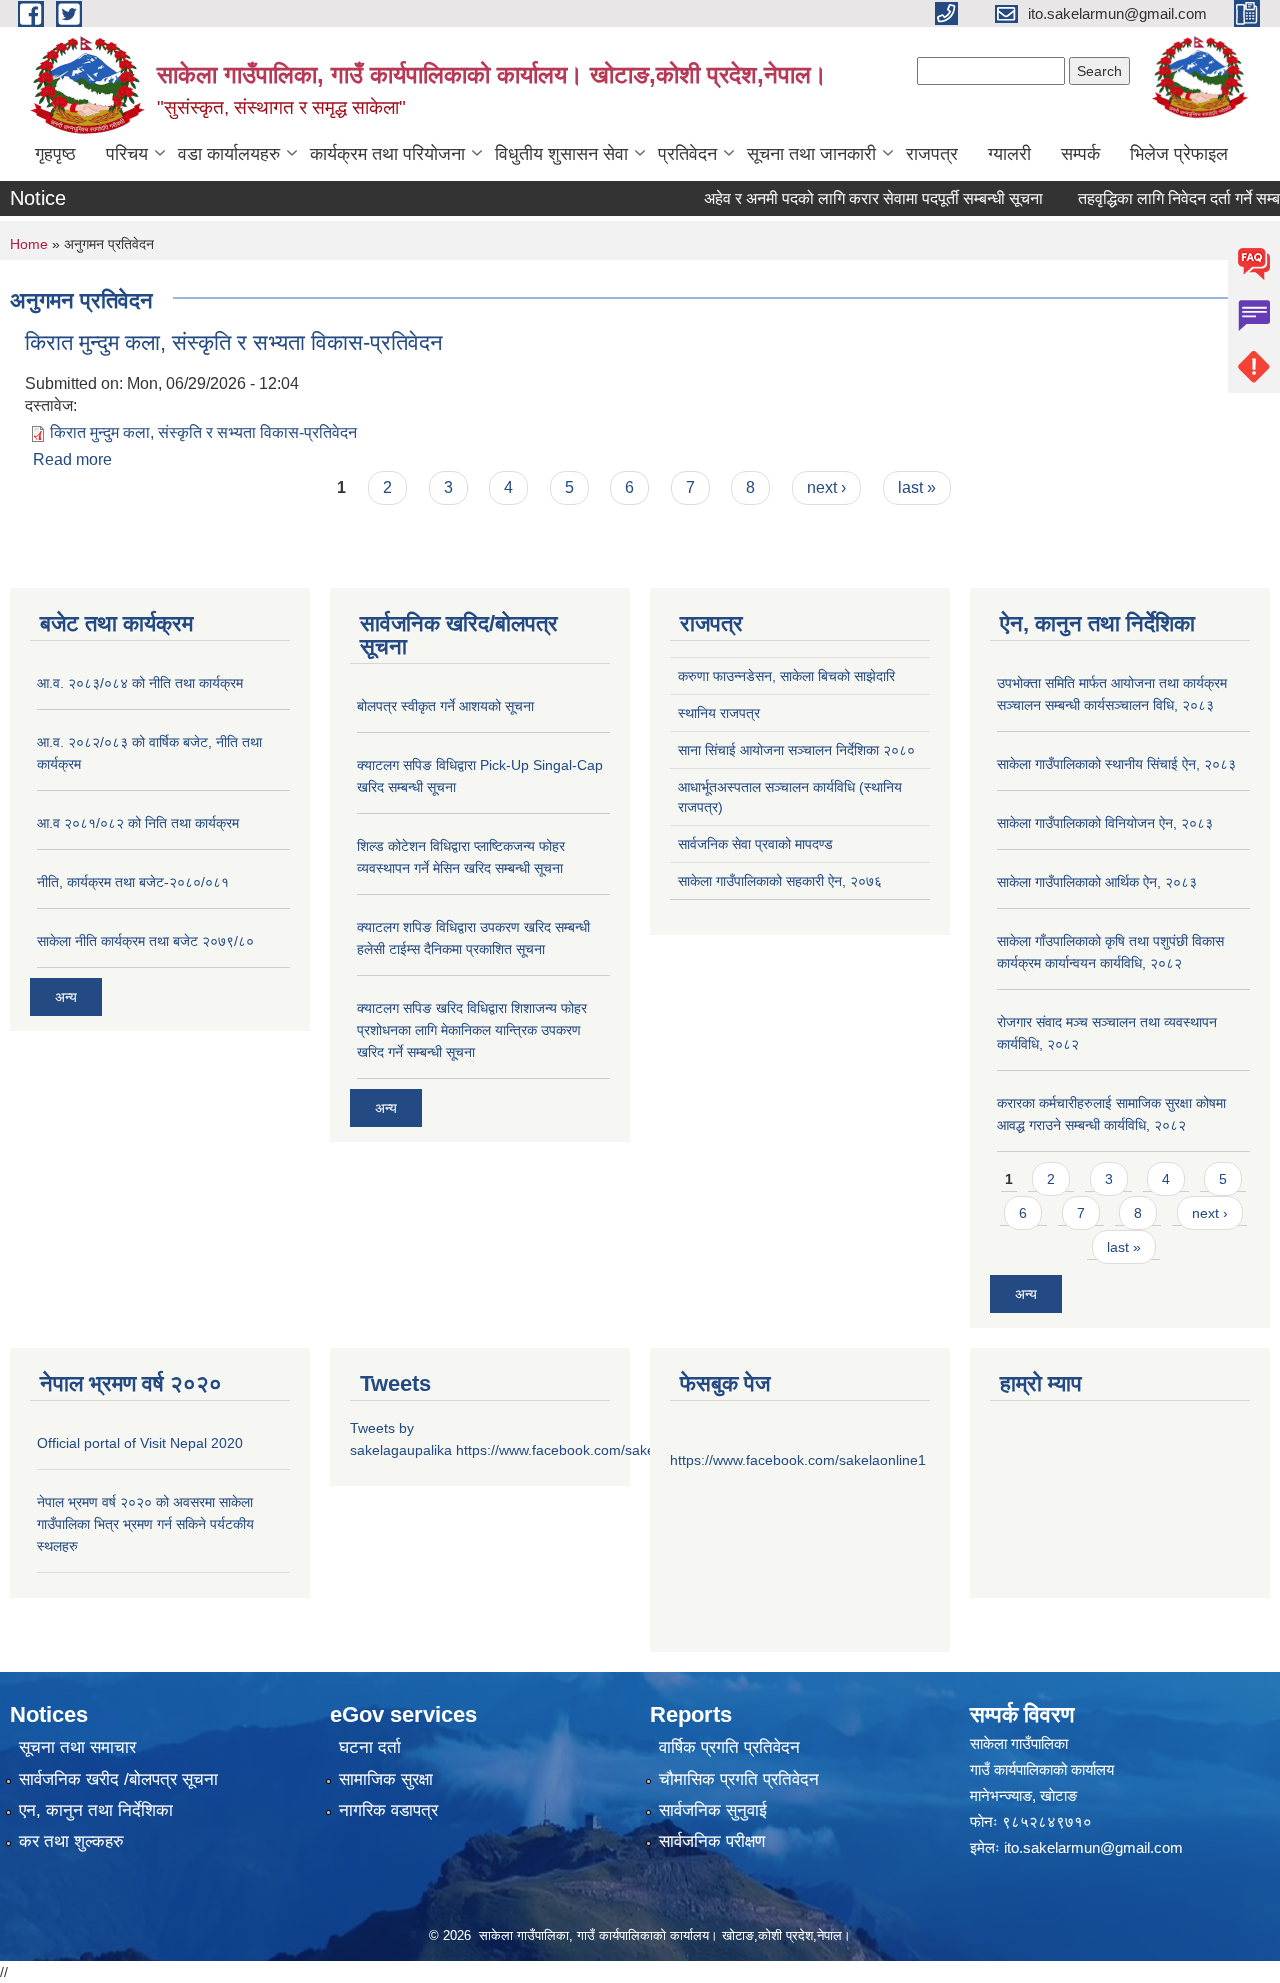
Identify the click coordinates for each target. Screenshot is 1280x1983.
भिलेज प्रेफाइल (1179, 154)
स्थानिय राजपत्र (719, 713)
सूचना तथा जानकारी (811, 154)
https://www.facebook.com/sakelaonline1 (584, 1450)
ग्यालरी (1009, 154)
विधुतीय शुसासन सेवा (561, 154)
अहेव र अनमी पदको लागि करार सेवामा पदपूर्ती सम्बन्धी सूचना (850, 198)
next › (826, 487)
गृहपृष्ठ (55, 154)
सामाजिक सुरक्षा (386, 1779)
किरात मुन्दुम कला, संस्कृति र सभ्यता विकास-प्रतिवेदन (234, 342)
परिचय (127, 154)
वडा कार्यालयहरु (229, 154)
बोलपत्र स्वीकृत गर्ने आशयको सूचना (445, 706)
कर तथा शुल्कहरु (71, 1841)
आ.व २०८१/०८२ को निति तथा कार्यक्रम (138, 823)
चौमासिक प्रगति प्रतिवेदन (739, 1779)
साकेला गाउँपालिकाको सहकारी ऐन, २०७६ (780, 881)
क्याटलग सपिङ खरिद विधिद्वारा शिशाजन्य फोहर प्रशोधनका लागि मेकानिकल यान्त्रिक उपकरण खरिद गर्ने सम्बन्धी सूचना (472, 1030)
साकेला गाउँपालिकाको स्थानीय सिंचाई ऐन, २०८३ (1116, 764)
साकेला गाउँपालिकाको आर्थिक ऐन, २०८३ (1097, 882)
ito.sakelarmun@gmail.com (1093, 1847)
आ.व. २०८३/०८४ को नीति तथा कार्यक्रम (140, 683)
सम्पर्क (1080, 154)
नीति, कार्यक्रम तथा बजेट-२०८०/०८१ (133, 882)
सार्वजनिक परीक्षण (712, 1841)
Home (29, 244)
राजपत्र (932, 154)
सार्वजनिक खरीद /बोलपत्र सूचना (118, 1779)
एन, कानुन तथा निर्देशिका (96, 1810)
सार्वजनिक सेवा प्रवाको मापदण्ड (755, 844)
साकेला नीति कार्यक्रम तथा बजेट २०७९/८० (145, 941)
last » (917, 487)
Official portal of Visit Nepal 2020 (140, 1443)
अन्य (66, 997)
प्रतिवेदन (687, 154)
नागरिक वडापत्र (388, 1810)
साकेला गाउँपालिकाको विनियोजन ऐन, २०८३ (1105, 823)
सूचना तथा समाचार (77, 1747)
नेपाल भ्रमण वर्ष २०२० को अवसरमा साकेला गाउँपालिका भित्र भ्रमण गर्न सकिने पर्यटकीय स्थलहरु (145, 1524)
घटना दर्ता (370, 1747)
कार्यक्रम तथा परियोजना (387, 154)
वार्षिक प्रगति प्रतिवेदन (729, 1747)
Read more (72, 459)
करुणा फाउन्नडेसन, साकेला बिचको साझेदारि (786, 676)
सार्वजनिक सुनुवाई (713, 1810)
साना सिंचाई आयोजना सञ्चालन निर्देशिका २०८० (796, 750)
